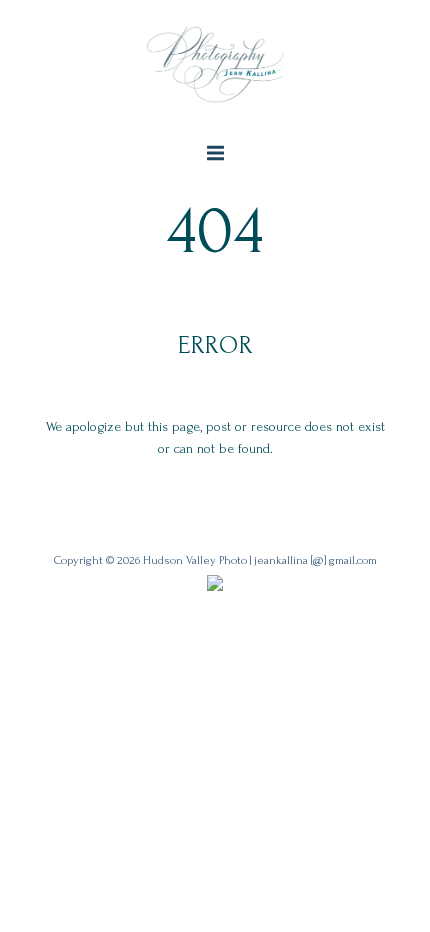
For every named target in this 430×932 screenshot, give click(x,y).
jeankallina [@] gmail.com (315, 560)
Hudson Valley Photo (195, 560)
